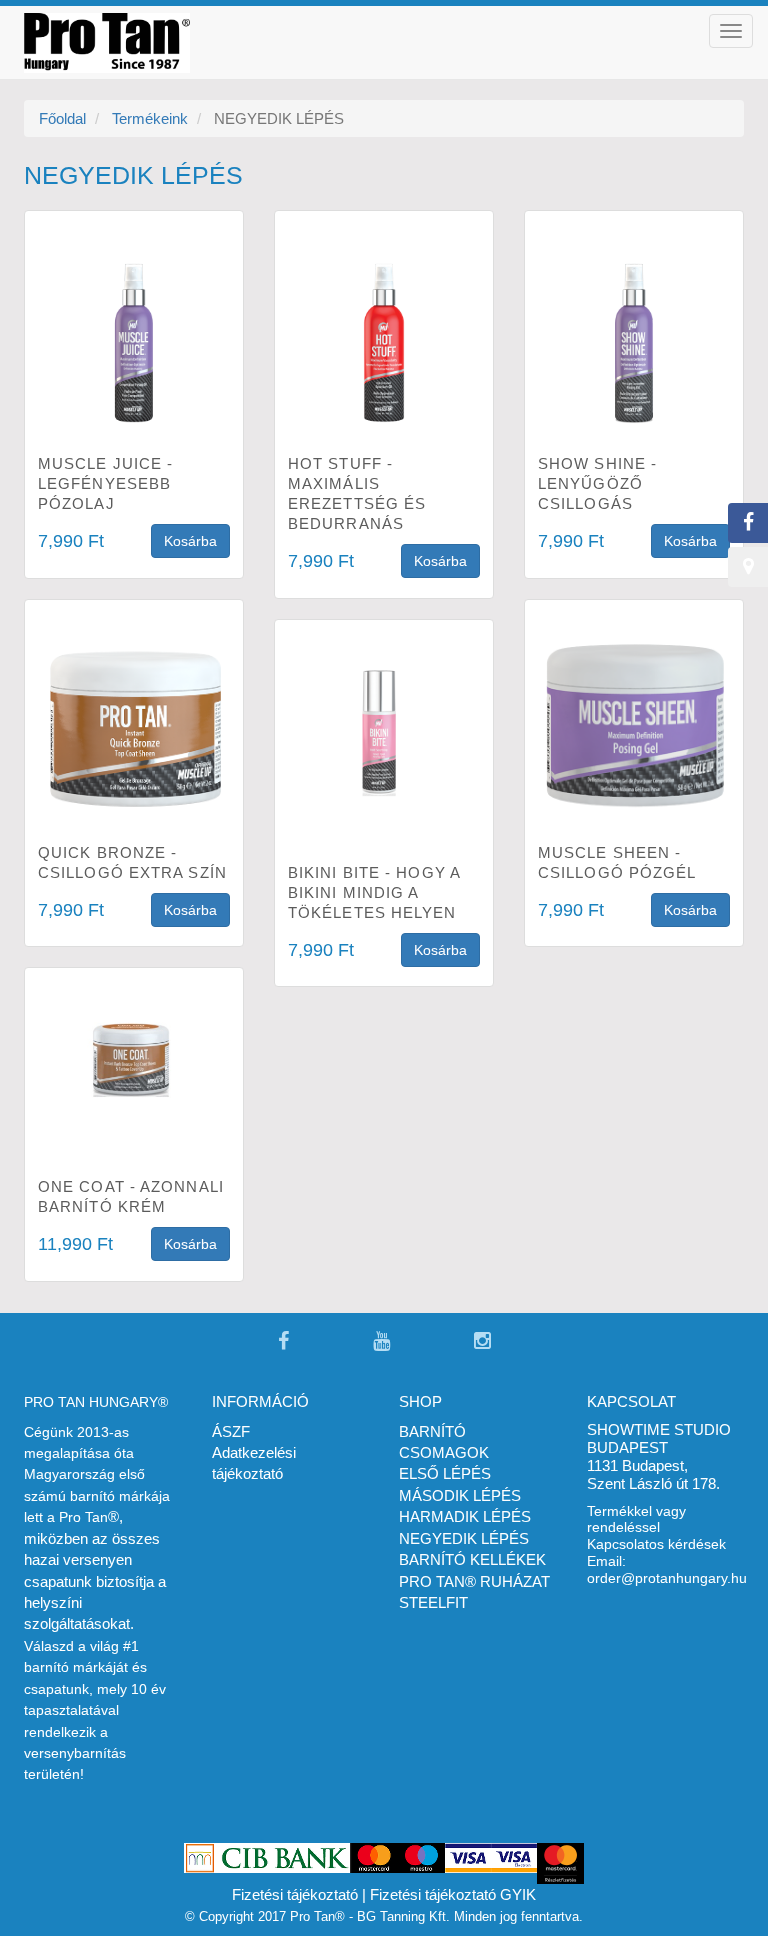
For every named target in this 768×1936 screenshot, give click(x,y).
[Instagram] (482, 1341)
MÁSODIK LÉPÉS (460, 1495)
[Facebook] (283, 1341)
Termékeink (150, 118)
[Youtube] (381, 1341)
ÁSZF (231, 1431)
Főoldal (62, 118)
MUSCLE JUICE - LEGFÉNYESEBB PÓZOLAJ (105, 483)
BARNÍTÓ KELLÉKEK (472, 1559)
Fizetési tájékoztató (295, 1894)
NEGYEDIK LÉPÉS (464, 1538)
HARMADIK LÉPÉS (465, 1516)
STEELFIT (433, 1602)
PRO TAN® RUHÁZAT (474, 1581)
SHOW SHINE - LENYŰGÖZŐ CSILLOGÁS (597, 483)
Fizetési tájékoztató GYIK (453, 1894)
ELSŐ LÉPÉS (445, 1473)
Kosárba (190, 541)
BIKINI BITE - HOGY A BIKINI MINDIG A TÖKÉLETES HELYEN (374, 892)
